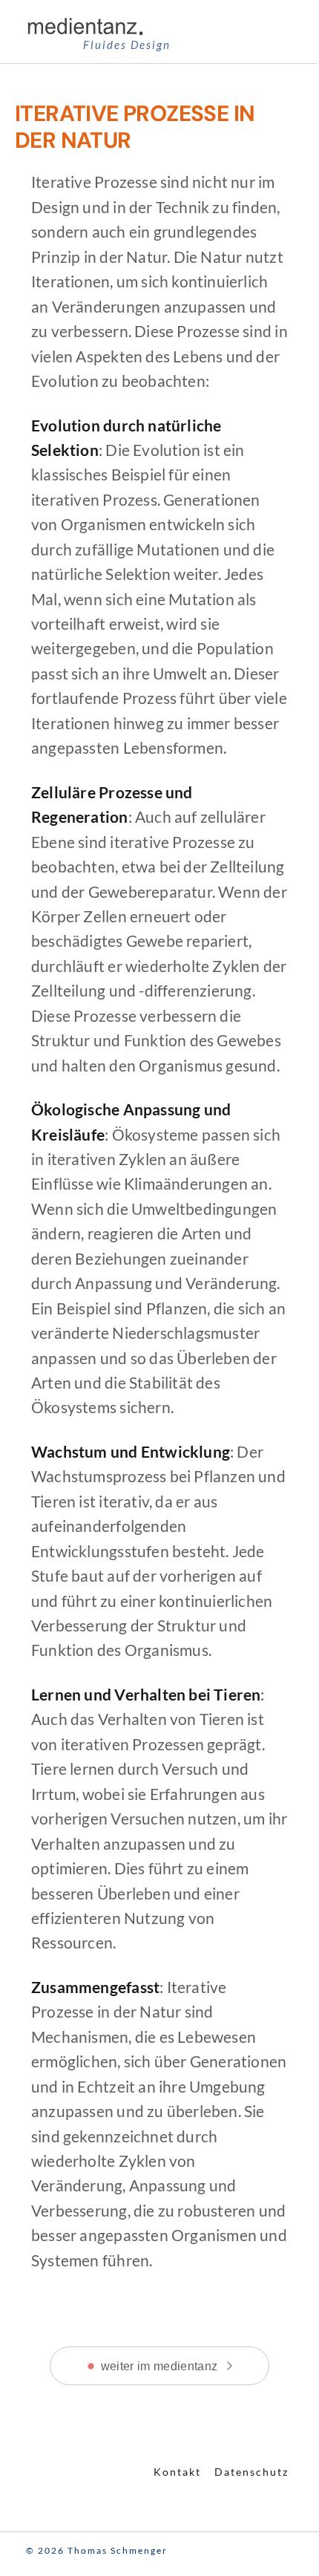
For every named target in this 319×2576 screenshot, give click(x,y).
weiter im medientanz (159, 2366)
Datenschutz (251, 2472)
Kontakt (177, 2472)
